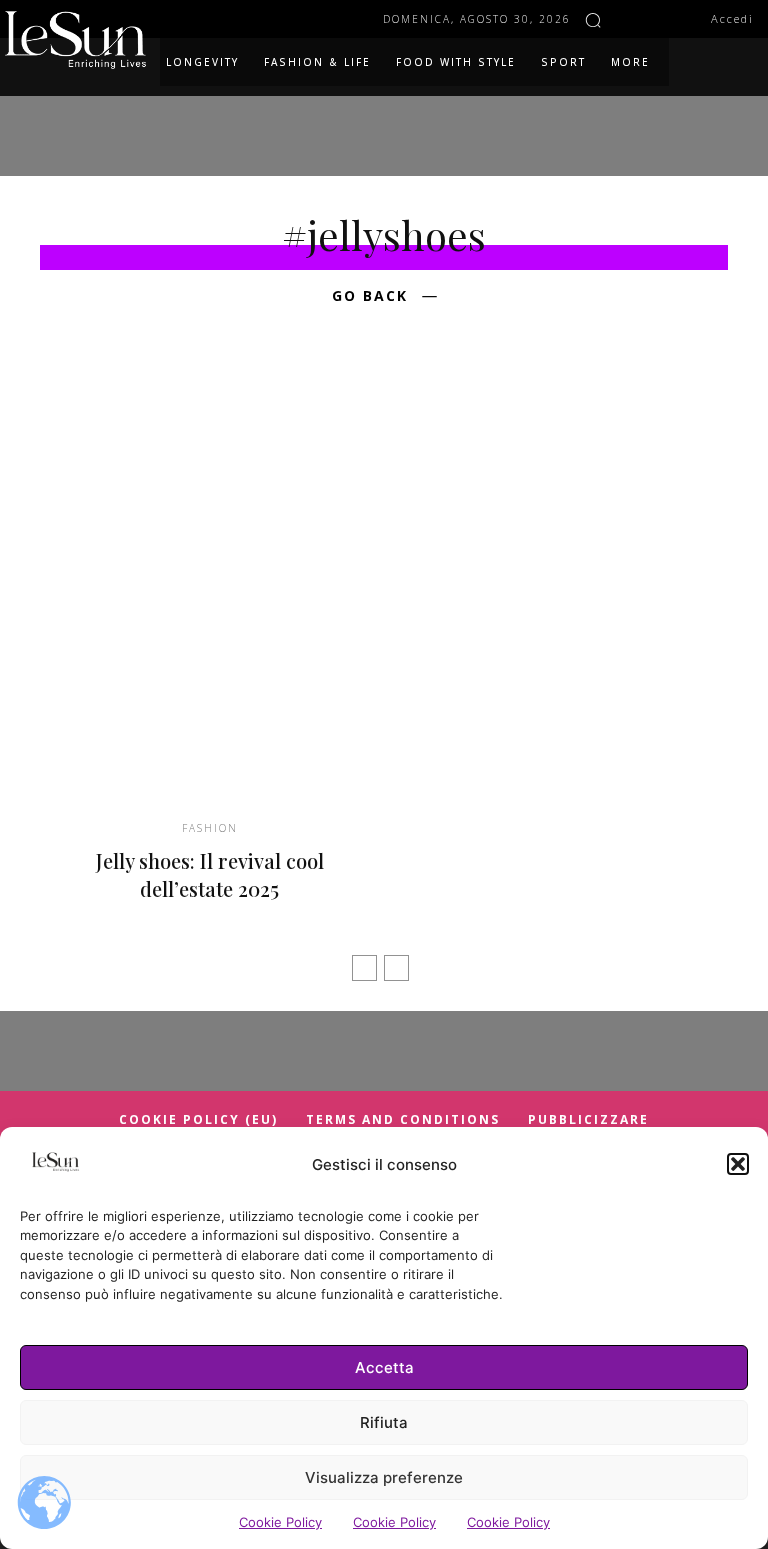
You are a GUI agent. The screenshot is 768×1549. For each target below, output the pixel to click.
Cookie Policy (280, 1522)
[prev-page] (364, 968)
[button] (738, 1164)
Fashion (210, 828)
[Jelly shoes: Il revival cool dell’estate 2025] (209, 590)
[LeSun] (80, 40)
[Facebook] (629, 19)
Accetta (384, 1367)
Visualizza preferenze (384, 1477)
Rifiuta (384, 1422)
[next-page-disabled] (396, 968)
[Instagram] (657, 19)
